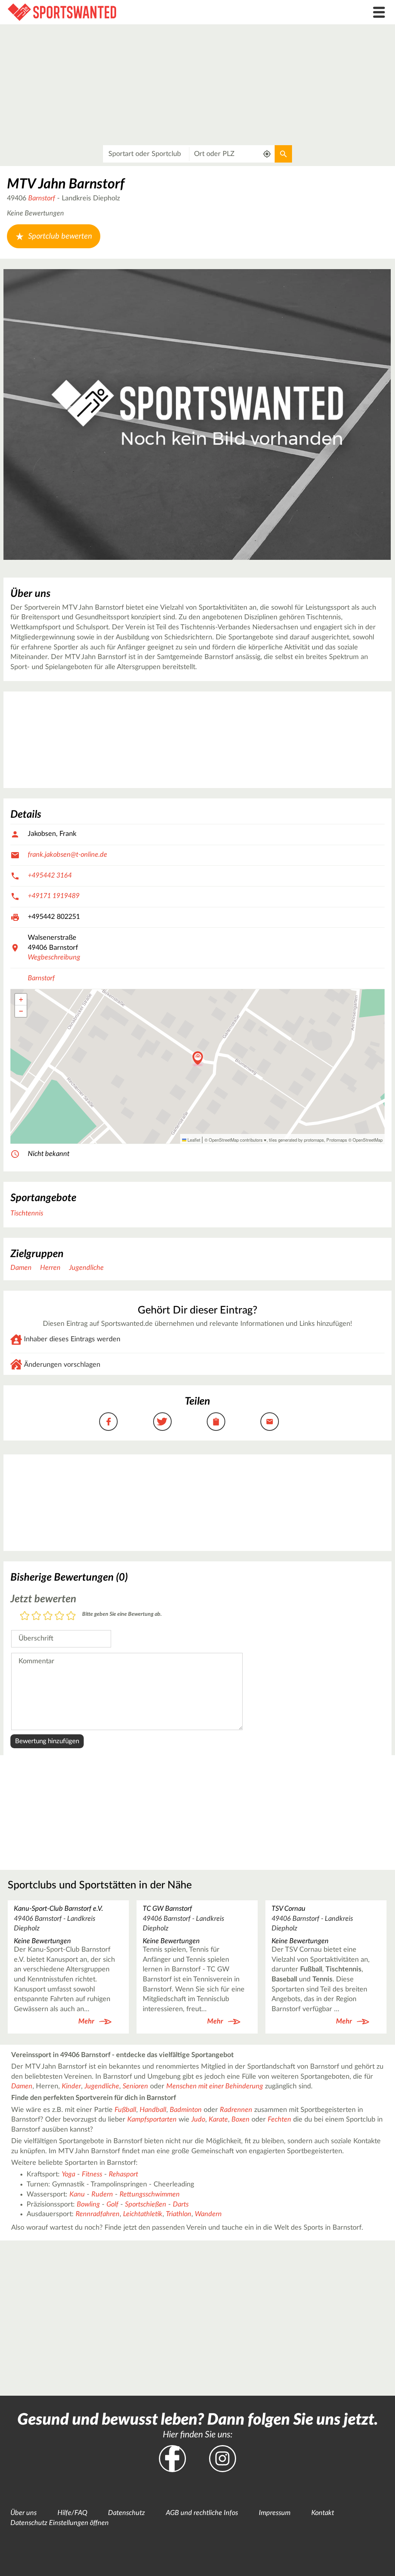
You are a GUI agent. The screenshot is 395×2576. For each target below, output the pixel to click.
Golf (112, 2205)
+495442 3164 (50, 876)
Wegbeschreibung (54, 958)
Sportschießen (146, 2205)
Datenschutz (127, 2513)
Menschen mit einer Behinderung (215, 2086)
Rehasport (123, 2174)
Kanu (77, 2195)
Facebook (172, 2459)
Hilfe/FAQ (72, 2513)
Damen (21, 1268)
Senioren (135, 2086)
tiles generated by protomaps (296, 1140)
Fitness (92, 2174)
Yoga (68, 2174)
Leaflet (193, 1140)
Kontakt (323, 2513)
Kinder (71, 2086)
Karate (218, 2120)
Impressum (275, 2513)
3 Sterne (48, 1616)
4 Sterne (59, 1616)
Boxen (241, 2120)
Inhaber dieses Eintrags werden (72, 1339)
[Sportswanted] (148, 12)
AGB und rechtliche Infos (202, 2513)
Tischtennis (27, 1213)
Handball (153, 2110)
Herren (50, 1268)
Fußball (125, 2110)
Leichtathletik (143, 2214)
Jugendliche (86, 1268)
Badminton (186, 2110)
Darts (181, 2205)
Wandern (208, 2214)
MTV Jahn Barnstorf (66, 184)
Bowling (88, 2205)
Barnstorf (42, 198)
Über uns (24, 2513)
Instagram (223, 2459)
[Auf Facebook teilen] (108, 1422)
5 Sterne (71, 1616)
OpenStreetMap (368, 1140)
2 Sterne (36, 1616)
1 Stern (25, 1616)
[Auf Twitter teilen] (162, 1422)
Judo (198, 2120)
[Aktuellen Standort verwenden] (267, 154)
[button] (198, 1059)
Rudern (102, 2195)
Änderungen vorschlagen (62, 1365)
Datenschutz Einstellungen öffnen (60, 2523)
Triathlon (179, 2214)
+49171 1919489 (54, 896)
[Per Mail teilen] (270, 1422)
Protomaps (337, 1140)
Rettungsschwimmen (150, 2195)
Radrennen (236, 2110)
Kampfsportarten (152, 2120)
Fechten (279, 2120)
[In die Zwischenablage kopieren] (216, 1422)
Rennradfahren (98, 2214)
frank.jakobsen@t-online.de (68, 855)
